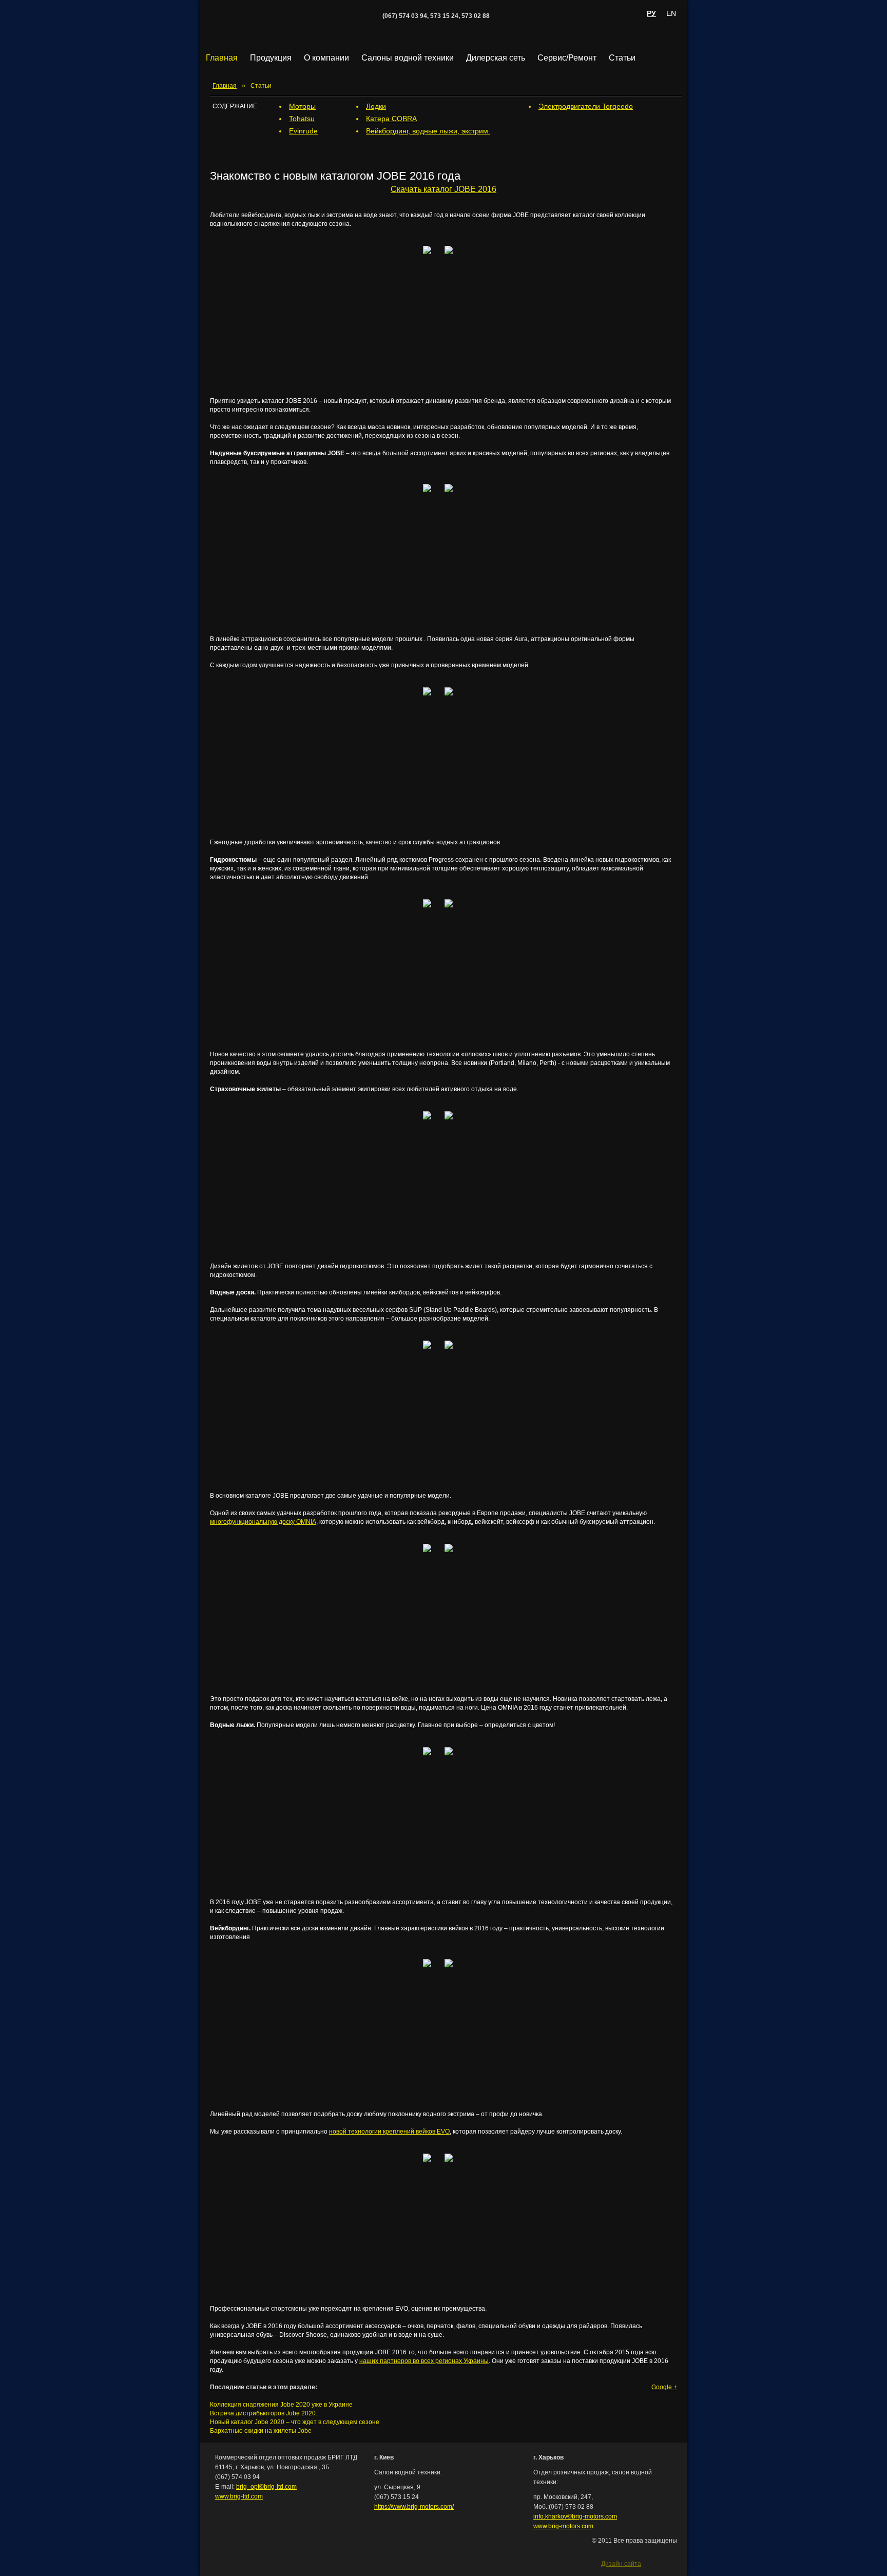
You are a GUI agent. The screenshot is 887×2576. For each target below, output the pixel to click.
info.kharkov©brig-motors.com (575, 2516)
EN (671, 13)
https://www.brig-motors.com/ (414, 2507)
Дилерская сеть (496, 58)
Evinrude (303, 131)
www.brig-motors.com (563, 2526)
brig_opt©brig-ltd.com (266, 2487)
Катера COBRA (391, 119)
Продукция (271, 58)
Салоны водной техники (408, 58)
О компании (326, 58)
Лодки (376, 106)
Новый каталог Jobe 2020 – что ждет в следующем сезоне (295, 2422)
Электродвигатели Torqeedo (586, 106)
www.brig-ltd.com (239, 2496)
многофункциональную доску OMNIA (263, 1522)
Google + (664, 2387)
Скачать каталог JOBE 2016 (444, 189)
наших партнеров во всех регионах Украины (424, 2361)
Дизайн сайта (621, 2563)
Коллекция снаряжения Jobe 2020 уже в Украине (281, 2405)
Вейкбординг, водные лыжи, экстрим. (428, 131)
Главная (222, 58)
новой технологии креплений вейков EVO (389, 2132)
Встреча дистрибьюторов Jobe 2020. (264, 2413)
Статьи (622, 58)
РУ (651, 13)
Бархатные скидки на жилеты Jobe (261, 2431)
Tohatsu (302, 119)
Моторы (302, 106)
